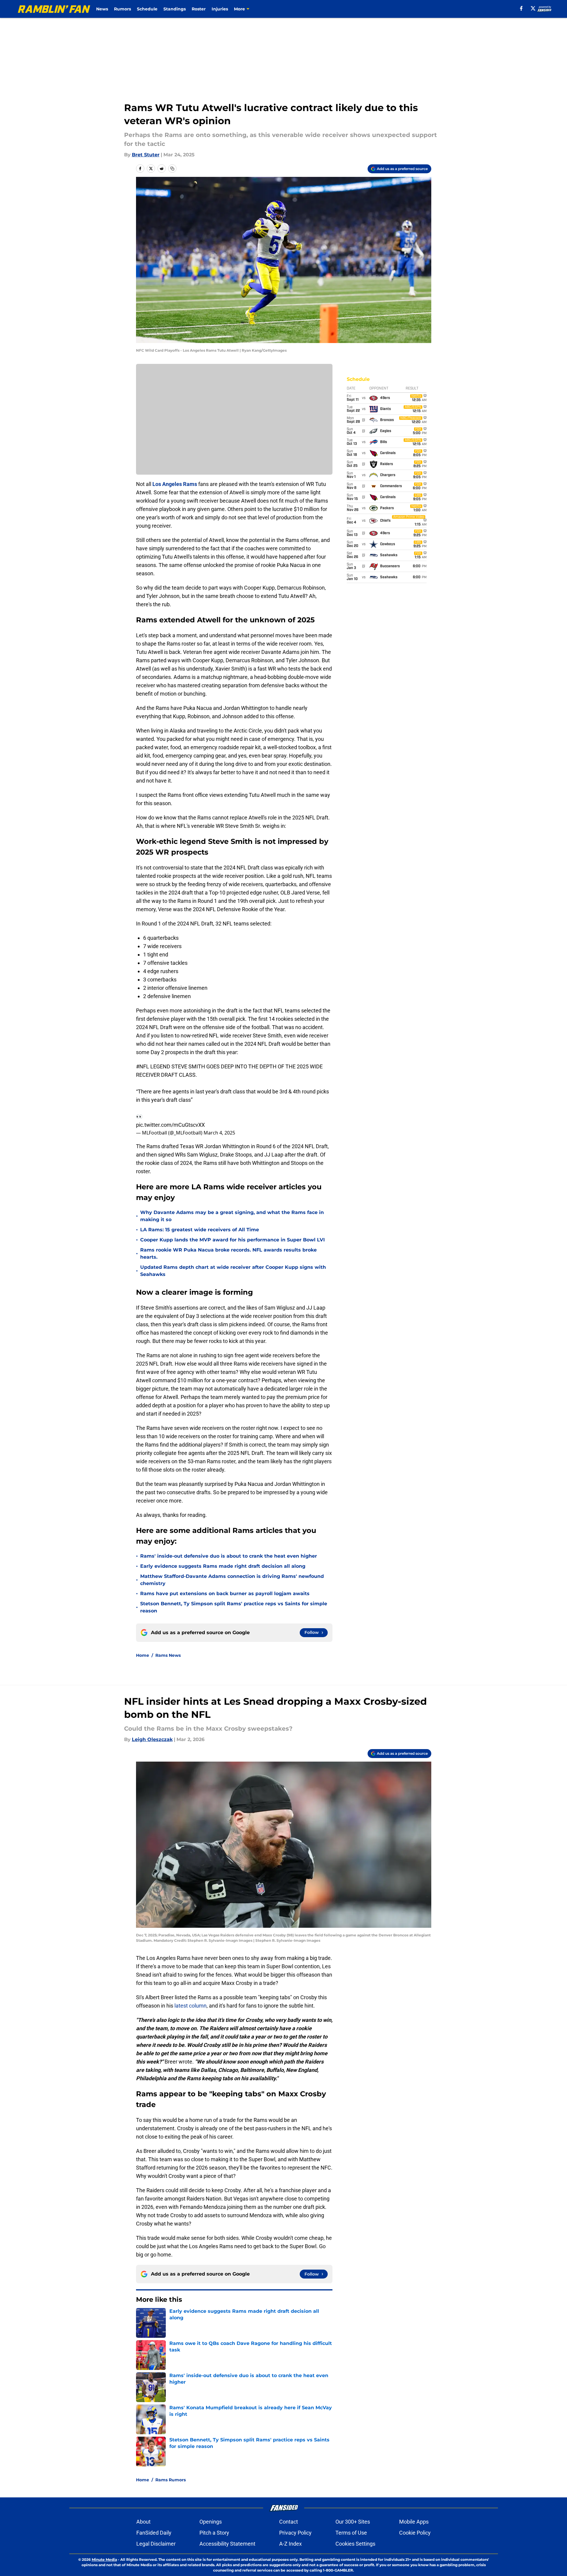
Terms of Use (351, 2533)
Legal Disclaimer (156, 2544)
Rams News (168, 1655)
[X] (533, 8)
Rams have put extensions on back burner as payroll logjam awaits (225, 1594)
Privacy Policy (295, 2533)
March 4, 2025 (219, 1133)
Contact (289, 2522)
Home (143, 1655)
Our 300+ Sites (353, 2522)
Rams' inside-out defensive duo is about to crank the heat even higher (229, 1556)
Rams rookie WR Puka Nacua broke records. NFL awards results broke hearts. (228, 1253)
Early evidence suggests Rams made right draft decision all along (223, 1566)
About (143, 2522)
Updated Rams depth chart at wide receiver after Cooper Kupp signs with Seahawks (233, 1271)
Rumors (122, 9)
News (102, 9)
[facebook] (521, 8)
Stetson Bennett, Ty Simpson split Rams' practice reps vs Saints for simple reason (234, 1607)
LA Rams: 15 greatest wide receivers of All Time (200, 1230)
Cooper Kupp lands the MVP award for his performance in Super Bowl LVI (232, 1240)
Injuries (220, 9)
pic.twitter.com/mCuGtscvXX (170, 1125)
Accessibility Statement (227, 2544)
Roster (199, 9)
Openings (211, 2522)
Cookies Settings (355, 2544)
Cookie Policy (415, 2533)
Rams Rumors (171, 2480)
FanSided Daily (154, 2533)
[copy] (172, 169)
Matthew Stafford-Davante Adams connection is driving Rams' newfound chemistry (232, 1580)
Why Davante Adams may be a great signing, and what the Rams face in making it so (232, 1216)
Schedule (147, 9)
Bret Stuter (146, 155)
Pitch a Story (214, 2533)
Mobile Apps (414, 2522)
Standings (175, 9)
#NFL (143, 1066)
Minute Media (104, 2559)
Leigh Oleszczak (152, 1739)
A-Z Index (290, 2544)
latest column (190, 2006)
